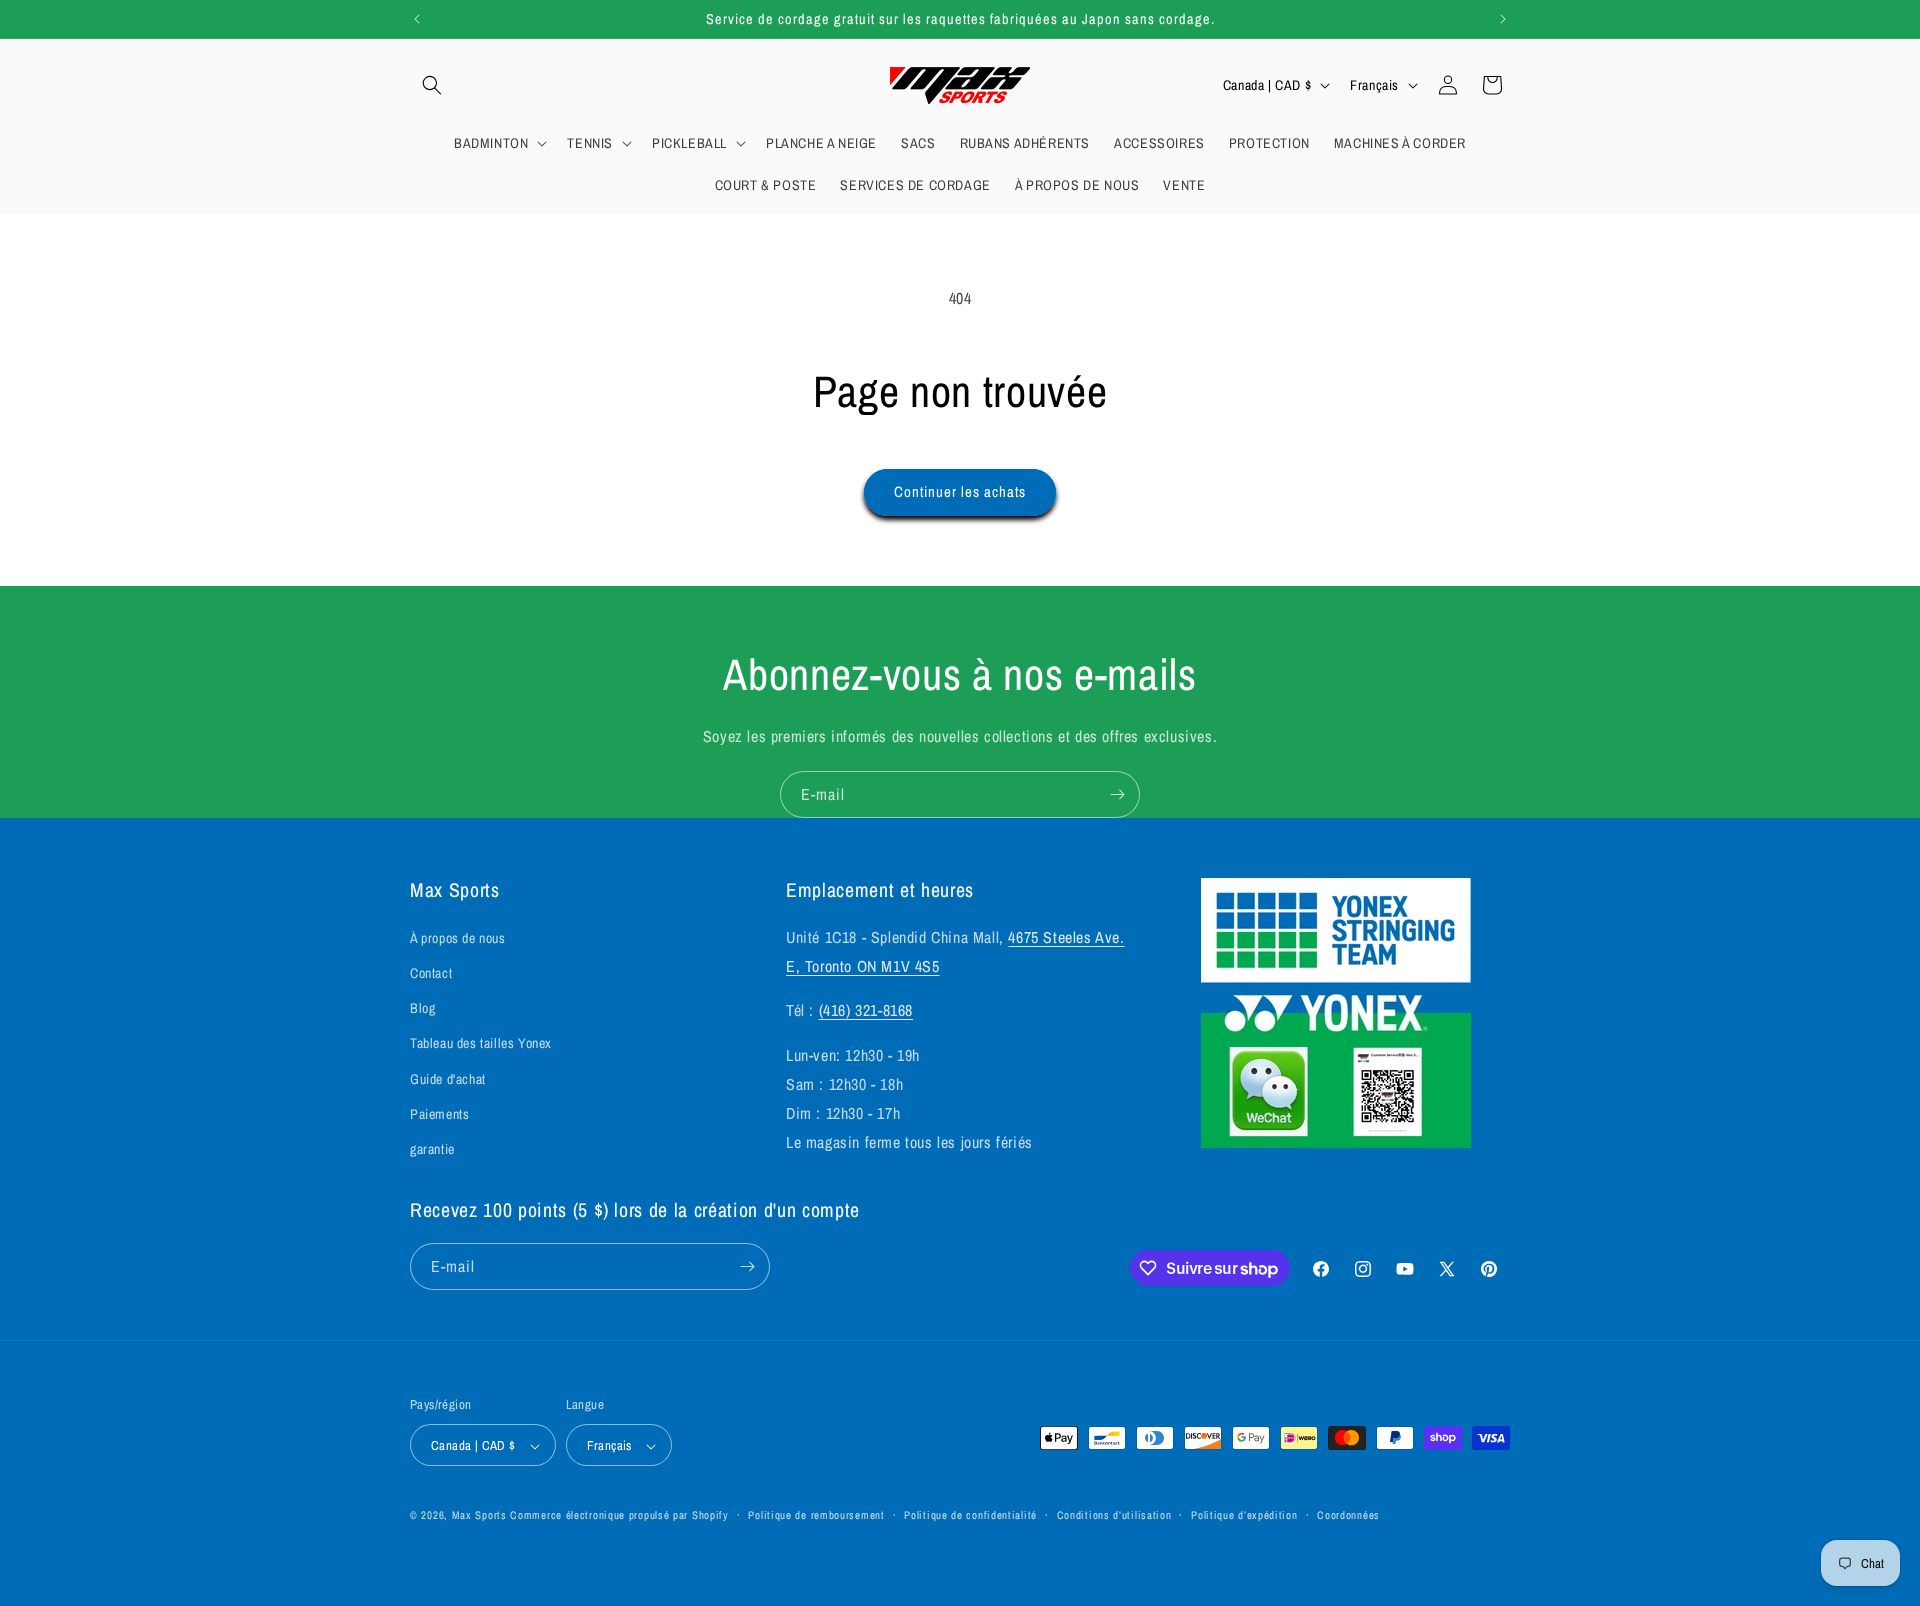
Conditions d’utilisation (1114, 1515)
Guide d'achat (448, 1079)
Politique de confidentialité (970, 1515)
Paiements (439, 1114)
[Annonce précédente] (417, 19)
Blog (422, 1008)
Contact (431, 973)
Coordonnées (1348, 1515)
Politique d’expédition (1244, 1515)
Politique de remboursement (816, 1515)
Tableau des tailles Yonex (481, 1044)
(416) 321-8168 (866, 1011)
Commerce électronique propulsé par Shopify (619, 1516)
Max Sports (479, 1516)
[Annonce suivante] (1503, 19)
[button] (432, 85)
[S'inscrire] (1117, 794)
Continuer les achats (960, 491)
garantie (432, 1149)
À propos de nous (458, 938)
